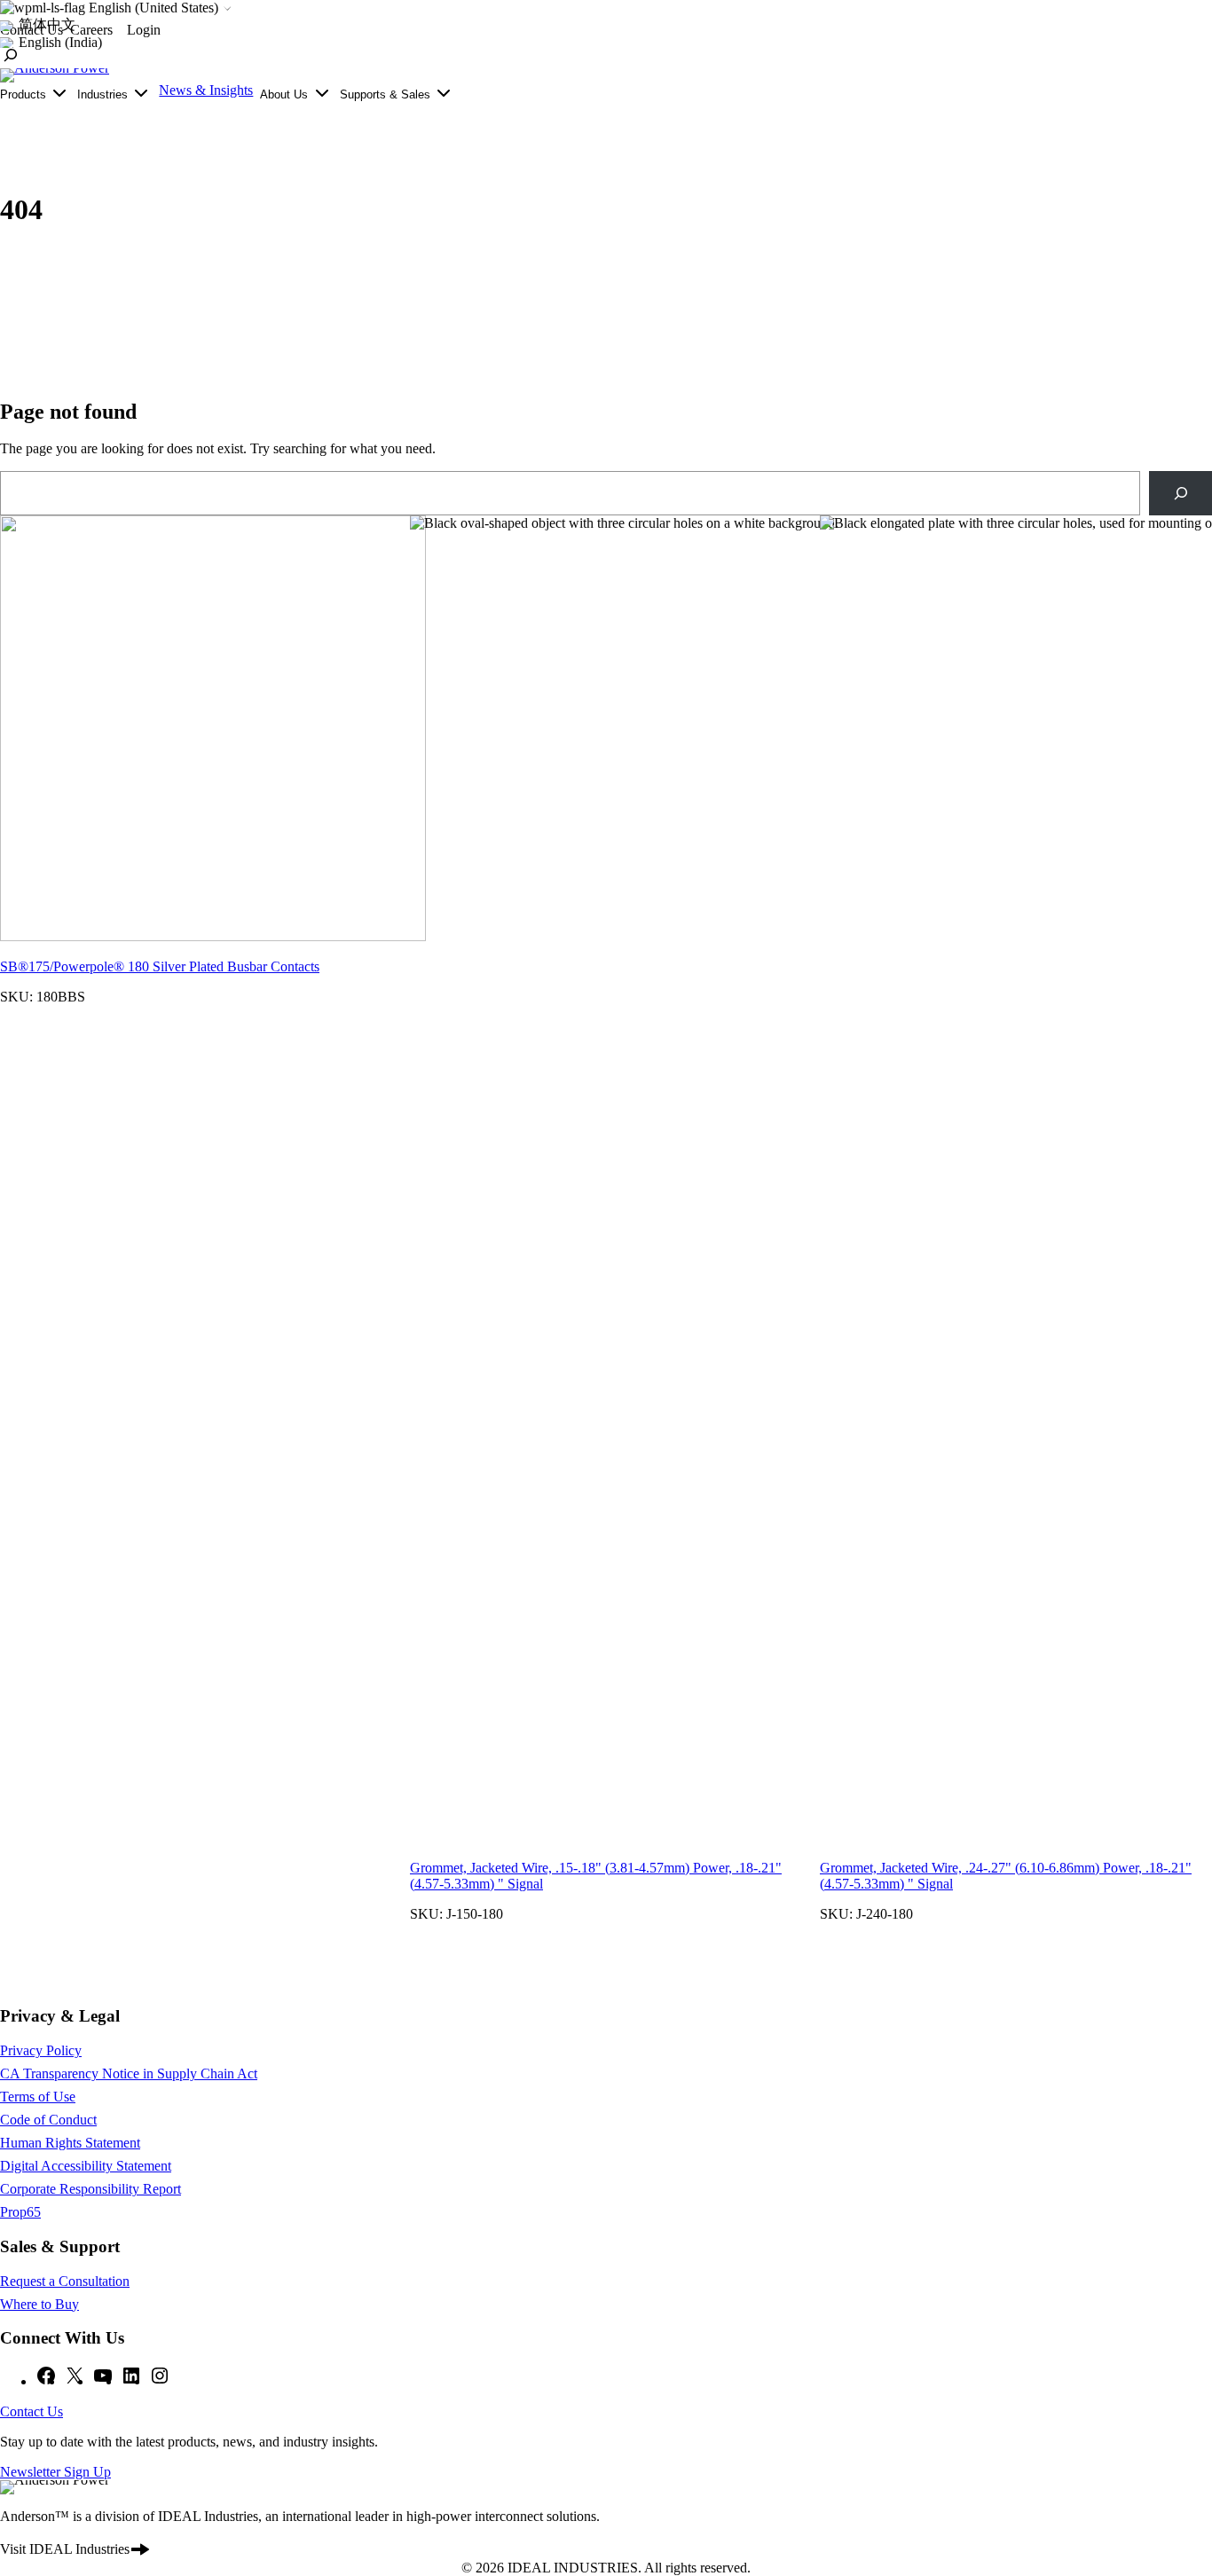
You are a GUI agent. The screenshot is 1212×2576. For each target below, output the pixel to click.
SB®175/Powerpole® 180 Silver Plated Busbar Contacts (160, 966)
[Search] (1181, 493)
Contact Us (31, 2411)
